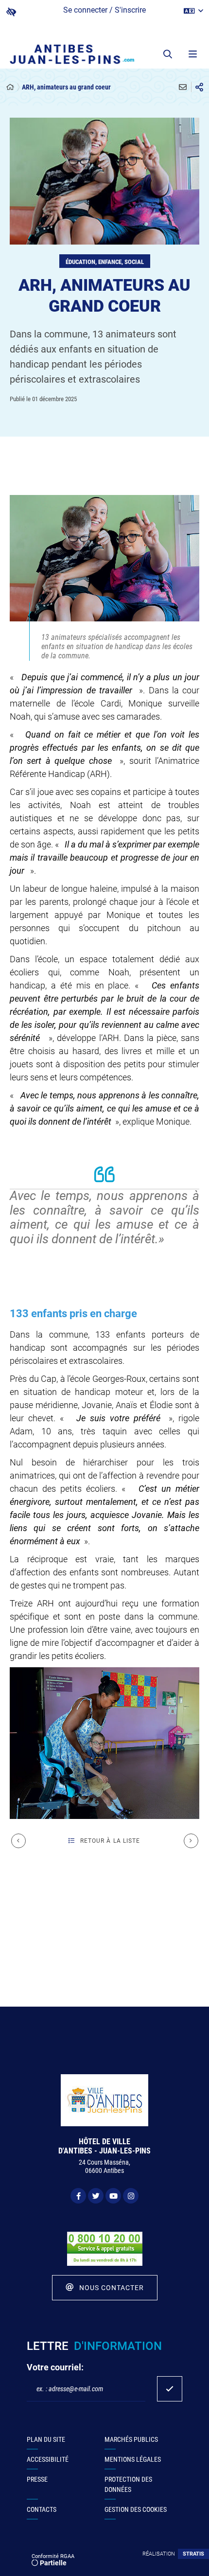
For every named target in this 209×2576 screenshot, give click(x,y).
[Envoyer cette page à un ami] (183, 87)
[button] (168, 54)
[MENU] (192, 54)
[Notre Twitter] (96, 2196)
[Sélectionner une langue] (193, 11)
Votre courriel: (55, 2367)
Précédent (18, 1841)
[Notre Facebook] (78, 2196)
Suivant (191, 1841)
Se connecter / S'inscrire (104, 10)
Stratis (193, 2554)
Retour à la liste (110, 1841)
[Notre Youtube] (113, 2196)
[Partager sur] (199, 87)
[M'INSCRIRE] (170, 2389)
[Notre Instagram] (131, 2196)
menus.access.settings (11, 12)
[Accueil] (10, 87)
